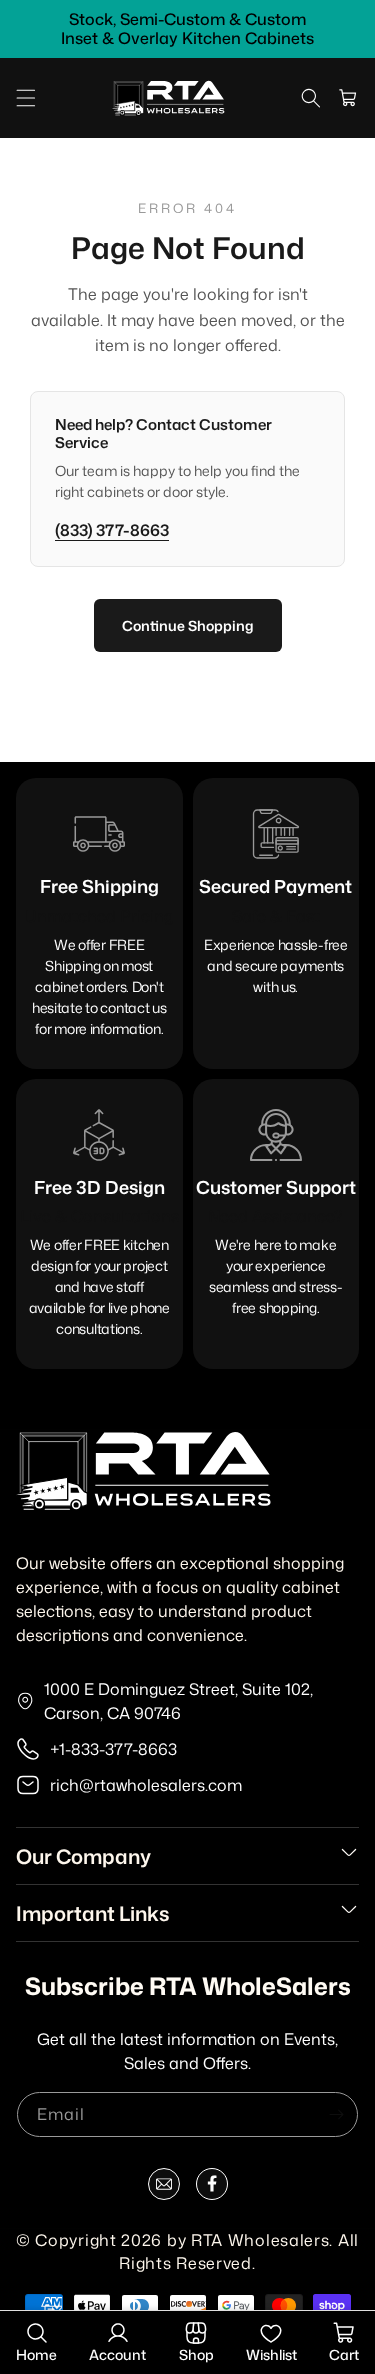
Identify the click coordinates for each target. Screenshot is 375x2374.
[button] (26, 98)
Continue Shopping (188, 625)
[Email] (164, 2188)
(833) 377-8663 (112, 530)
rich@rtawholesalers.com (146, 1785)
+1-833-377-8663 (113, 1749)
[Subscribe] (336, 2114)
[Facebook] (212, 2188)
